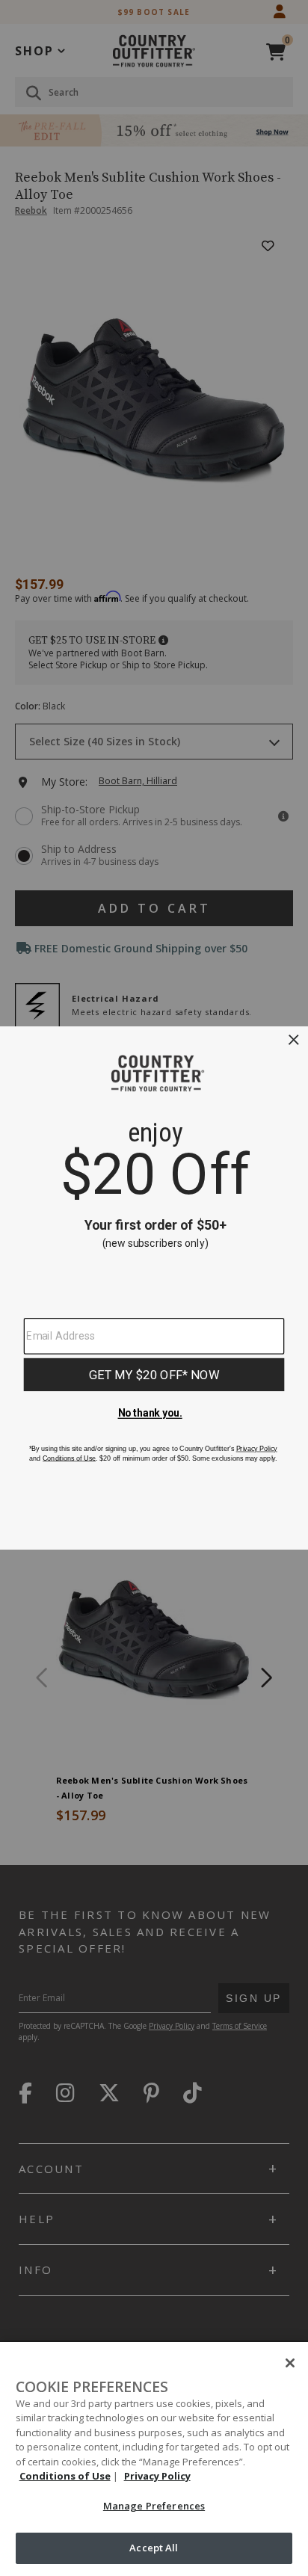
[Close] (290, 2363)
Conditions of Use (65, 2476)
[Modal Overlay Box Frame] (154, 1288)
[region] (154, 2459)
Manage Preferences (154, 2506)
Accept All (154, 2548)
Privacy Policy (157, 2476)
